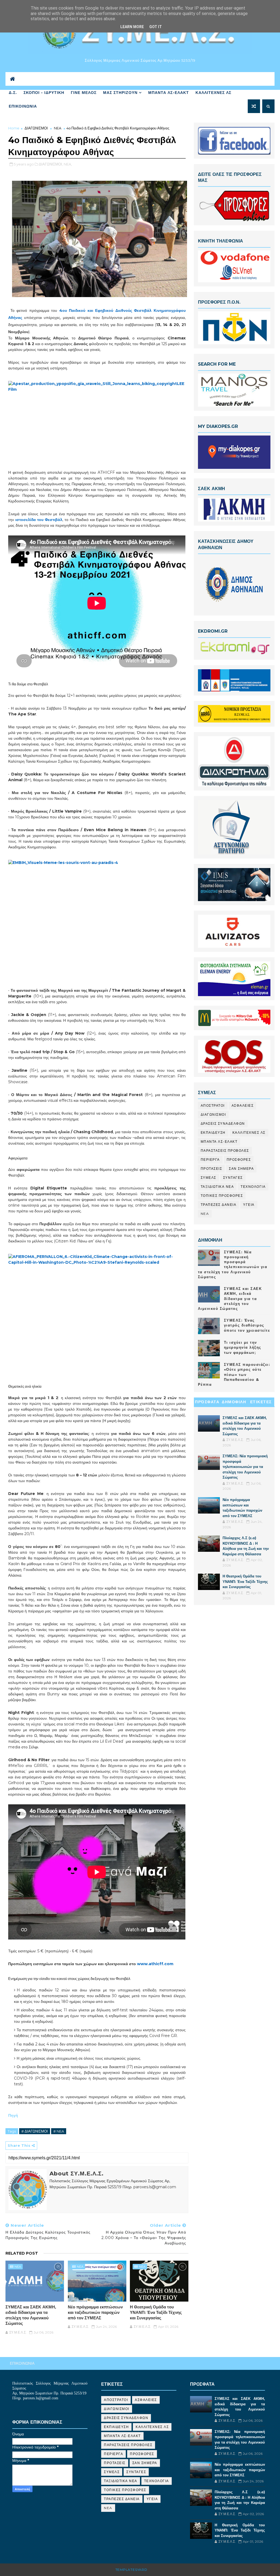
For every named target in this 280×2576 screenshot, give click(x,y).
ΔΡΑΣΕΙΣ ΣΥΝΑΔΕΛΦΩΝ (223, 1123)
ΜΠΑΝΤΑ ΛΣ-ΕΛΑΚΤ (169, 93)
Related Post (22, 2253)
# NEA (59, 2131)
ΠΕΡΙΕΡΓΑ (210, 1160)
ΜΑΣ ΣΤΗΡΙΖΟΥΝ (120, 93)
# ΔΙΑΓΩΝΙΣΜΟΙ (35, 2131)
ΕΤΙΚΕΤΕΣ (261, 1402)
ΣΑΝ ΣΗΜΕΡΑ (241, 1169)
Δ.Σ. (13, 93)
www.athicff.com (155, 1964)
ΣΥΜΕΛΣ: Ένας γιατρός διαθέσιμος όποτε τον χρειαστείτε (247, 1325)
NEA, (68, 164)
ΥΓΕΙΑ (249, 1205)
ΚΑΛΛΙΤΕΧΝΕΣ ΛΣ (213, 93)
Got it (156, 27)
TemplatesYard (131, 2570)
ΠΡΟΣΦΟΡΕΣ (239, 1160)
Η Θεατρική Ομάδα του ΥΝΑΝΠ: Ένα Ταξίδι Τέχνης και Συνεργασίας (156, 2313)
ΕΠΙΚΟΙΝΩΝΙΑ (23, 106)
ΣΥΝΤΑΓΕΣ (233, 1178)
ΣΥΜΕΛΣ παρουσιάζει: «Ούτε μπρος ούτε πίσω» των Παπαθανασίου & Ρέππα (234, 1374)
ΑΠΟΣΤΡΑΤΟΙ (213, 1105)
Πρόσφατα (207, 1402)
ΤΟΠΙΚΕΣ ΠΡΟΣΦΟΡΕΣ (222, 1196)
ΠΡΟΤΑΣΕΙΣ (212, 1169)
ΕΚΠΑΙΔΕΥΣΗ (213, 1132)
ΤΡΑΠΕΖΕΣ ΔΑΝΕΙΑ (219, 1205)
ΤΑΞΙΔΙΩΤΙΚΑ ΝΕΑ (217, 1187)
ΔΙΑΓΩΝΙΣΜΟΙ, (51, 164)
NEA (58, 128)
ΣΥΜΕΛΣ (208, 1178)
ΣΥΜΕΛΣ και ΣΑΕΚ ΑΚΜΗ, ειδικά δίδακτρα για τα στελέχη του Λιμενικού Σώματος (31, 2315)
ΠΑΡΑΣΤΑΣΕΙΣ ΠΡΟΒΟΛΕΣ (225, 1151)
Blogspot (159, 2570)
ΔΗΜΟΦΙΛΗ (234, 1402)
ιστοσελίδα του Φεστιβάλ (39, 520)
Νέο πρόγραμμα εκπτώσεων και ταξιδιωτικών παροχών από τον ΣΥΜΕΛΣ (95, 2313)
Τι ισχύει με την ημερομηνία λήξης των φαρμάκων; (243, 1347)
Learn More (132, 27)
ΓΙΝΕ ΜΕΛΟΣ (84, 93)
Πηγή (14, 2115)
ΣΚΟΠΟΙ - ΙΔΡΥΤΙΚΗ (44, 93)
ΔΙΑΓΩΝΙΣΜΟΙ (36, 128)
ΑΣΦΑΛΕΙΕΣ (243, 1105)
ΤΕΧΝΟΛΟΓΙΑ (253, 1187)
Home (14, 128)
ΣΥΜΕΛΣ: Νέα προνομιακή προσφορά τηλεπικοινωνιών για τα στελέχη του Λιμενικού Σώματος (245, 1467)
